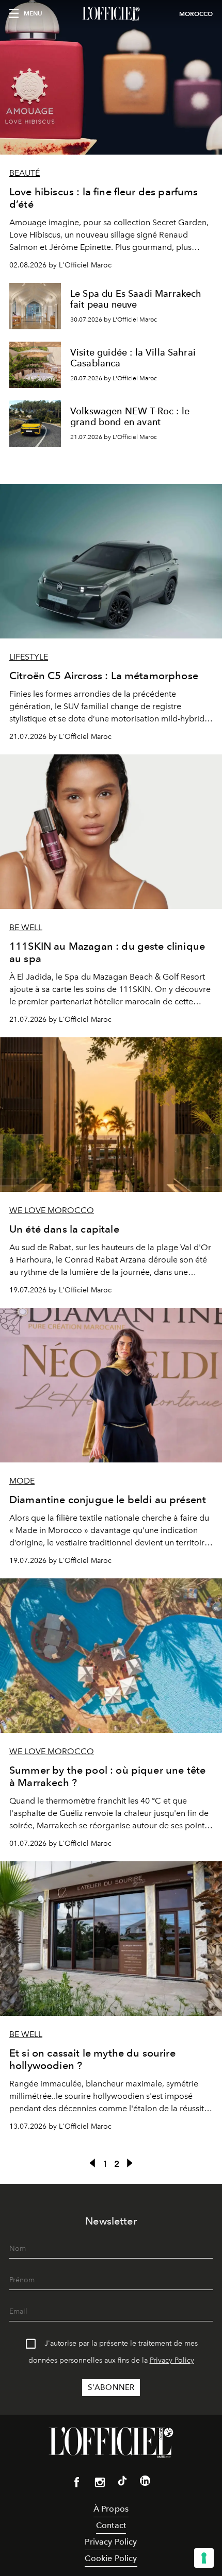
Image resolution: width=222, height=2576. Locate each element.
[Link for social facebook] (77, 2484)
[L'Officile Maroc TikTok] (122, 2483)
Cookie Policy (111, 2558)
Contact (111, 2525)
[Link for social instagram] (100, 2484)
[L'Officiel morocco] (111, 14)
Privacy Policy (172, 2360)
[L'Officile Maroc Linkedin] (145, 2483)
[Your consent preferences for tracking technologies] (204, 2558)
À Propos (111, 2509)
